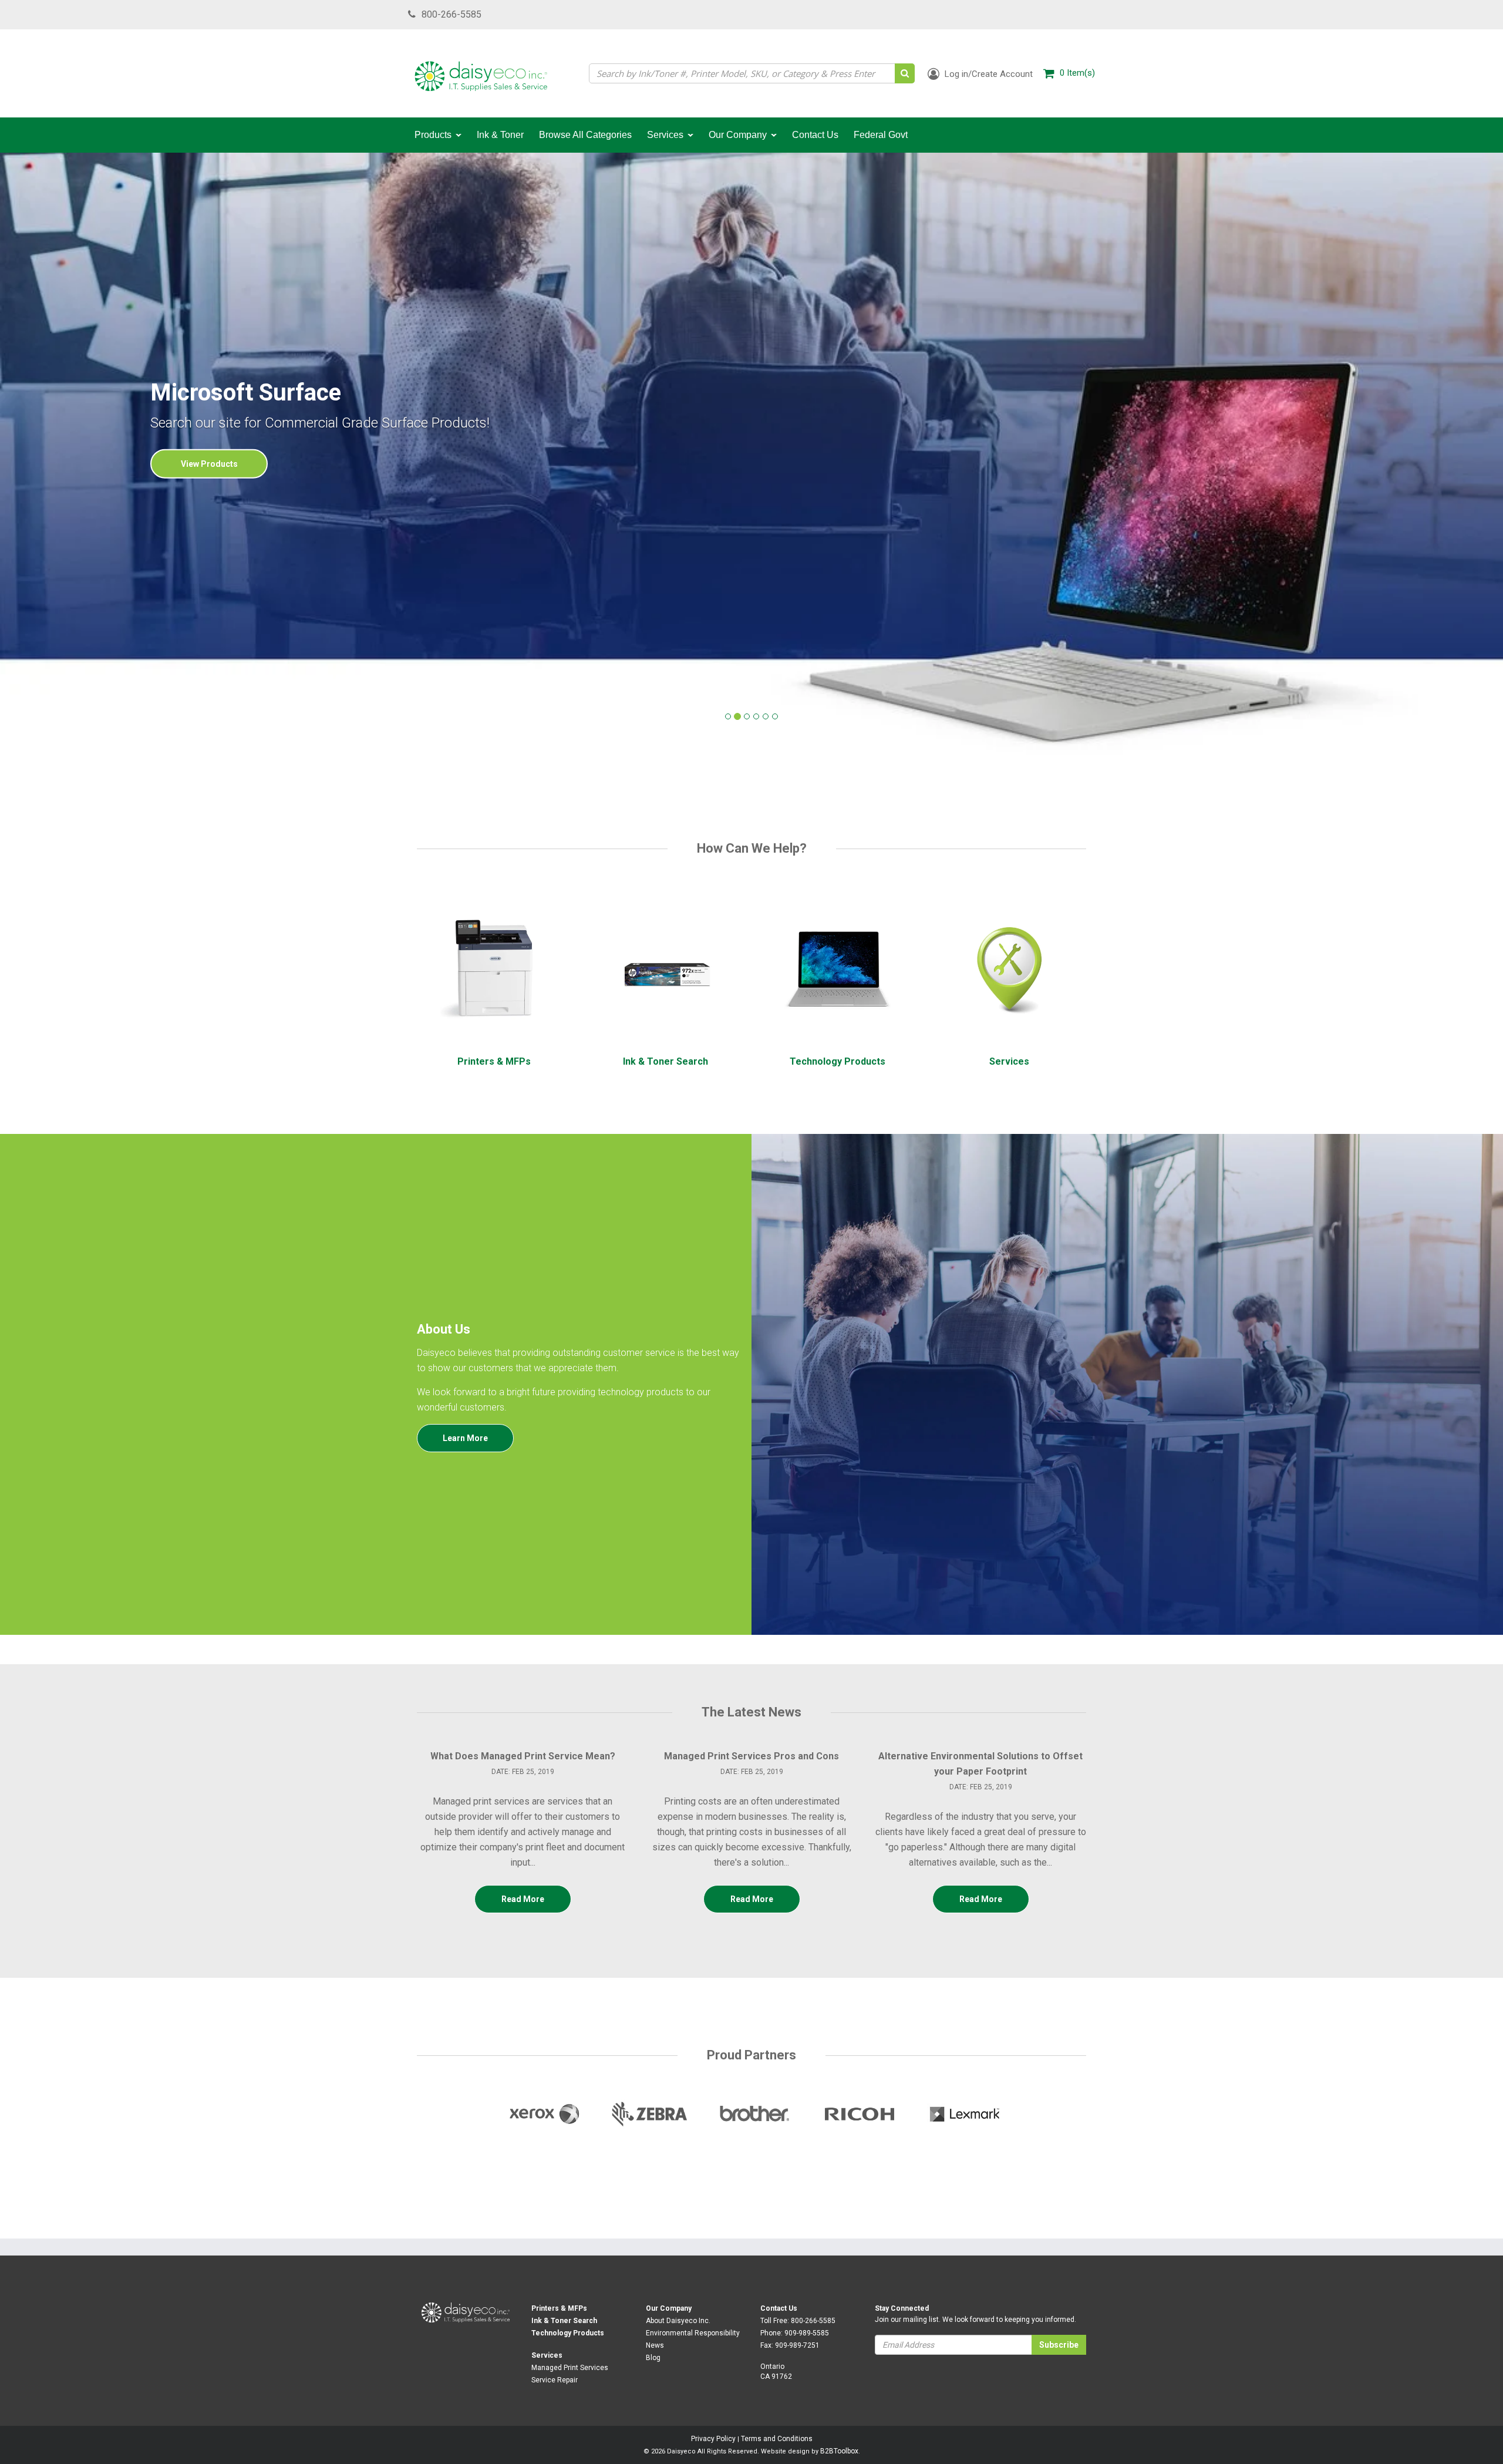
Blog (653, 2358)
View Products (209, 472)
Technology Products (568, 2333)
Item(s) (1077, 73)
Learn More (465, 1438)
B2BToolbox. (840, 2451)
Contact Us (779, 2308)
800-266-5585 (451, 14)
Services (547, 2355)
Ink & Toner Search (564, 2321)
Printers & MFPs (559, 2308)
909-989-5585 (807, 2333)
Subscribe (1059, 2345)
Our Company (669, 2308)
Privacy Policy (713, 2439)
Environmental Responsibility (693, 2333)
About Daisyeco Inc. (678, 2321)
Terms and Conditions (777, 2439)
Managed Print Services (570, 2368)
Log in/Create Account (988, 74)
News (655, 2345)
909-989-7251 (797, 2345)
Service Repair (555, 2380)
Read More (523, 1899)
